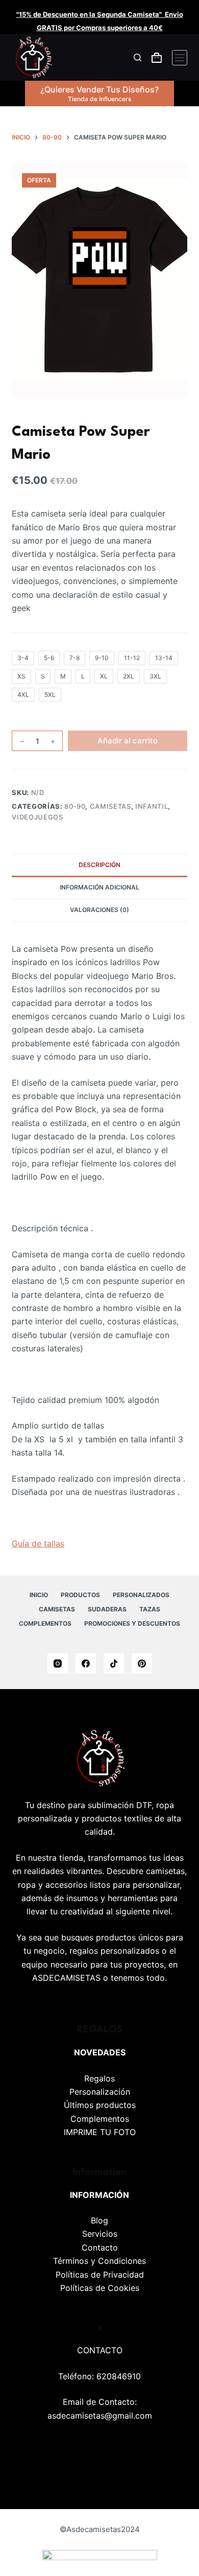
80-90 (75, 806)
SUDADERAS (107, 1609)
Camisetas (110, 806)
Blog (99, 2220)
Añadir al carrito (128, 741)
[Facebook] (86, 1664)
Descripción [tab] (99, 865)
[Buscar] (138, 57)
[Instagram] (58, 1664)
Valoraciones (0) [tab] (99, 910)
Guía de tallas (38, 1543)
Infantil (152, 806)
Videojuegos (37, 817)
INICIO (39, 1595)
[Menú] (180, 58)
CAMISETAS (57, 1609)
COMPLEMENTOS (45, 1623)
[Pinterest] (142, 1664)
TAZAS (150, 1609)
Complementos (100, 2119)
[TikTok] (114, 1664)
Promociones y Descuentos (132, 1623)
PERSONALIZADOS (141, 1595)
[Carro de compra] (157, 58)
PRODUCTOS (80, 1595)
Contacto (100, 2247)
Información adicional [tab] (99, 887)
